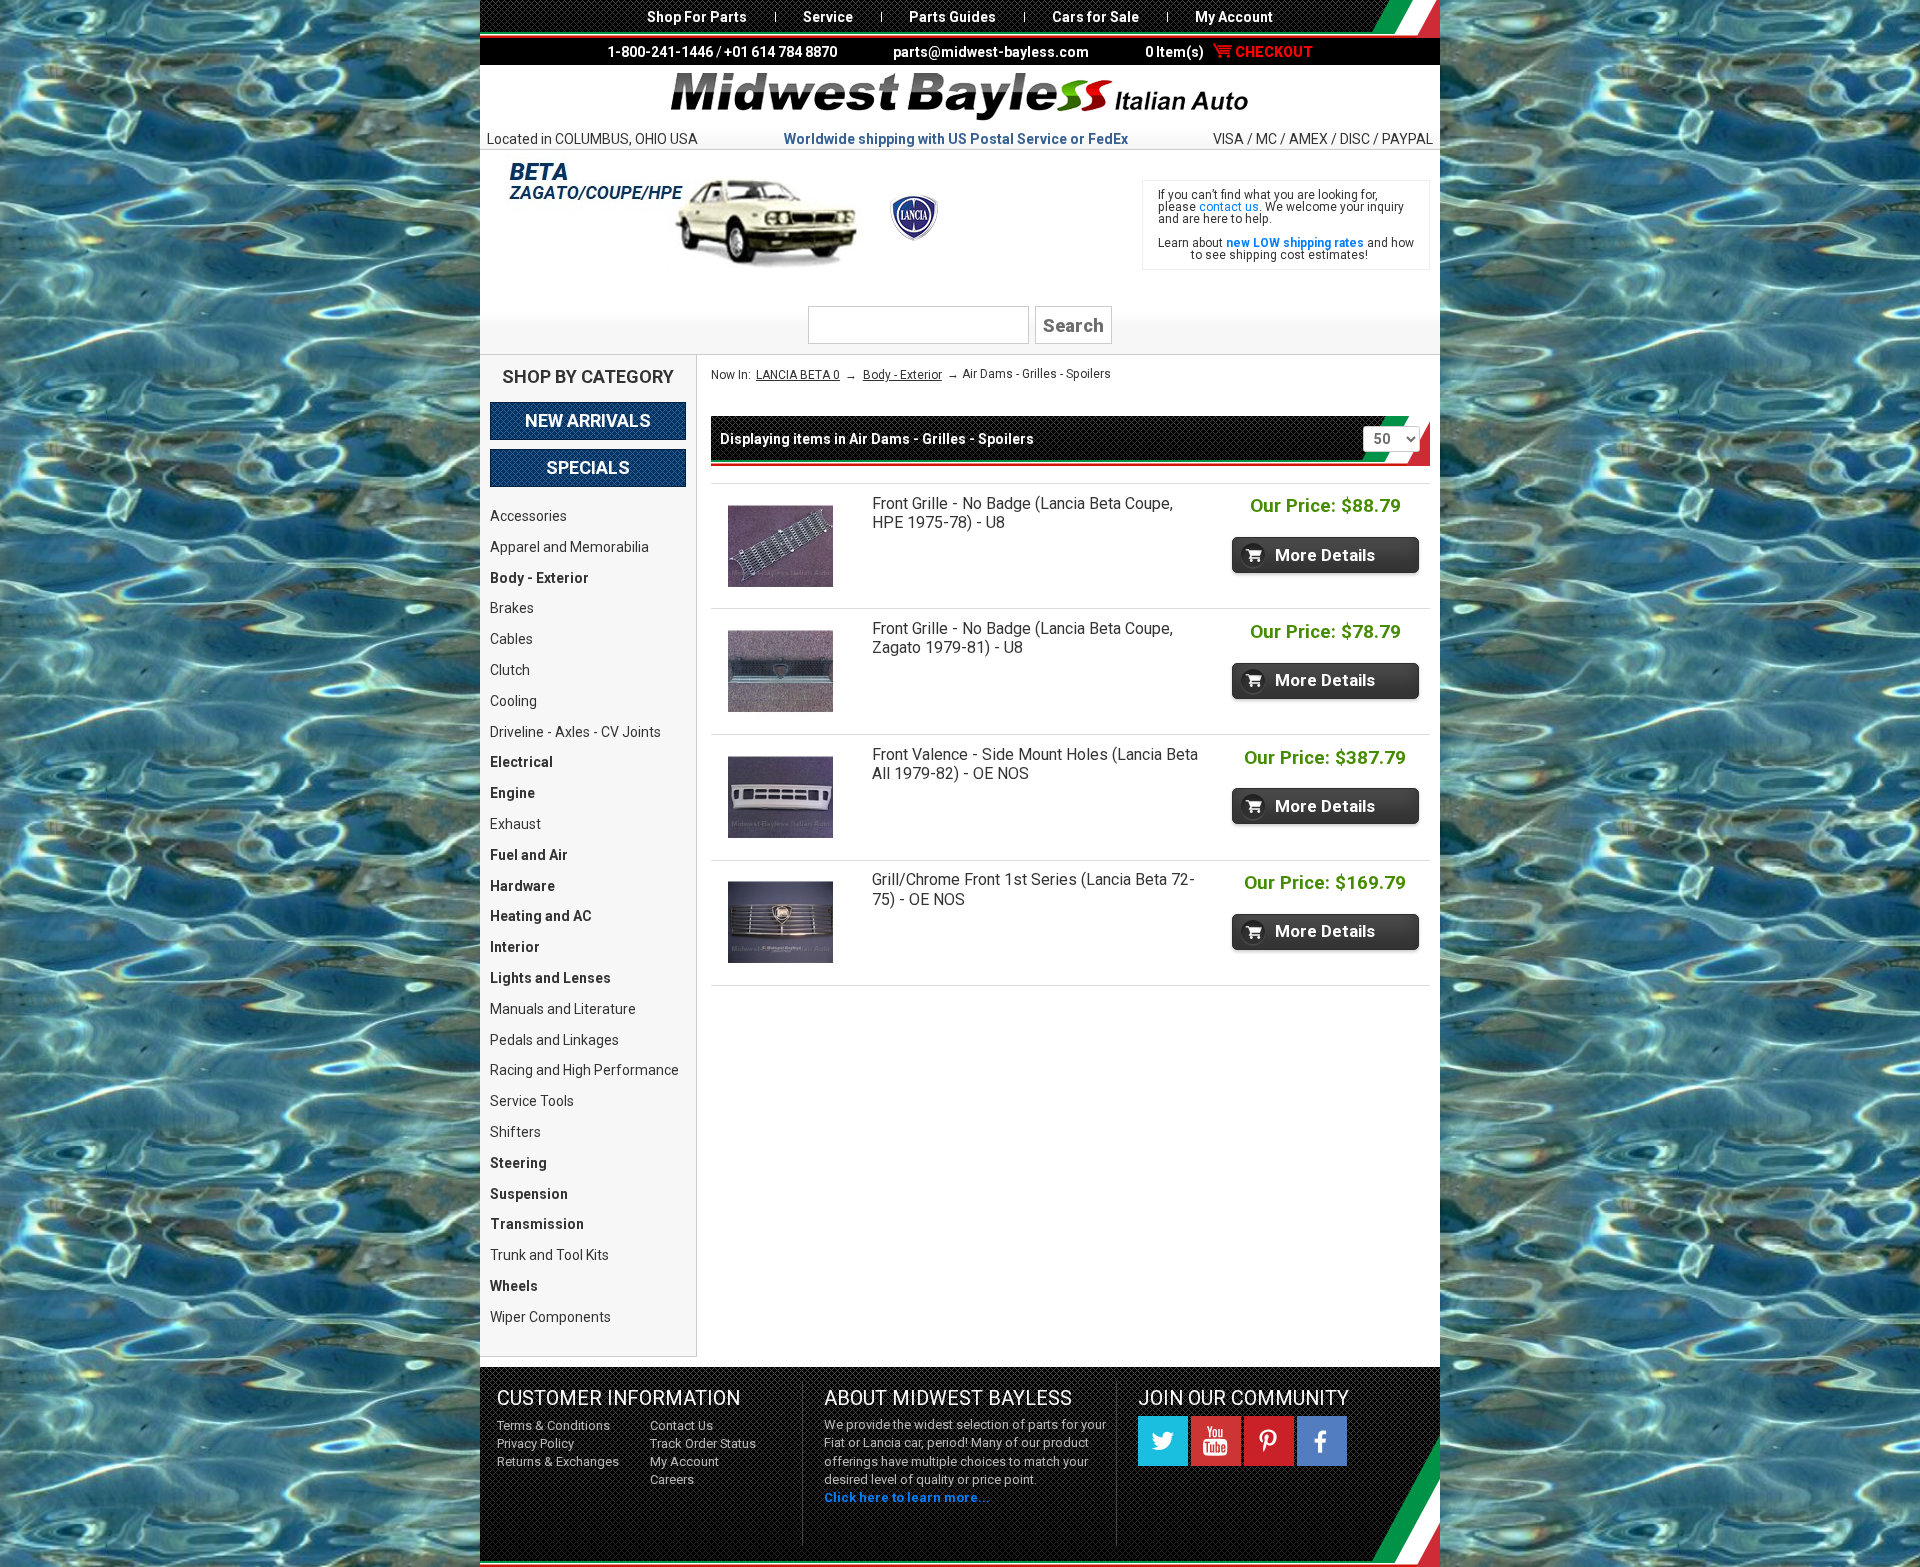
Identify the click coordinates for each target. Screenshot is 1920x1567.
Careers (672, 1479)
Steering (518, 1163)
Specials (588, 467)
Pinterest (1269, 1441)
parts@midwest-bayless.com (991, 52)
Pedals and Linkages (554, 1040)
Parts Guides (952, 17)
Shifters (515, 1132)
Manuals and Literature (563, 1009)
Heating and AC (541, 916)
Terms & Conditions (553, 1425)
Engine (512, 793)
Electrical (521, 762)
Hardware (522, 886)
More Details (1325, 555)
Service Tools (532, 1101)
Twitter (1163, 1441)
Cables (511, 639)
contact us (1229, 207)
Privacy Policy (535, 1443)
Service (828, 17)
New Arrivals (588, 420)
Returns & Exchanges (558, 1461)
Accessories (528, 516)
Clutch (510, 670)
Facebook (1322, 1441)
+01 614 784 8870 (780, 52)
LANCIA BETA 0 (798, 375)
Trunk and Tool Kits (549, 1255)
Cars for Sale (1095, 17)
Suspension (529, 1194)
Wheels (514, 1286)
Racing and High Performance (584, 1070)
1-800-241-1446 (660, 52)
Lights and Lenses (550, 978)
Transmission (537, 1224)
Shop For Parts (697, 17)
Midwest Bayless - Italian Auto (960, 97)
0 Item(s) (1229, 52)
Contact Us (681, 1425)
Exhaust (515, 824)
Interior (515, 947)
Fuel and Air (529, 855)
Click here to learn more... (907, 1497)
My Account (1234, 17)
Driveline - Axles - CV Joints (575, 732)
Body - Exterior (539, 578)
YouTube (1216, 1441)
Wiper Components (550, 1317)
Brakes (512, 608)
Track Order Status (703, 1443)
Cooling (513, 701)
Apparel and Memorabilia (569, 547)
